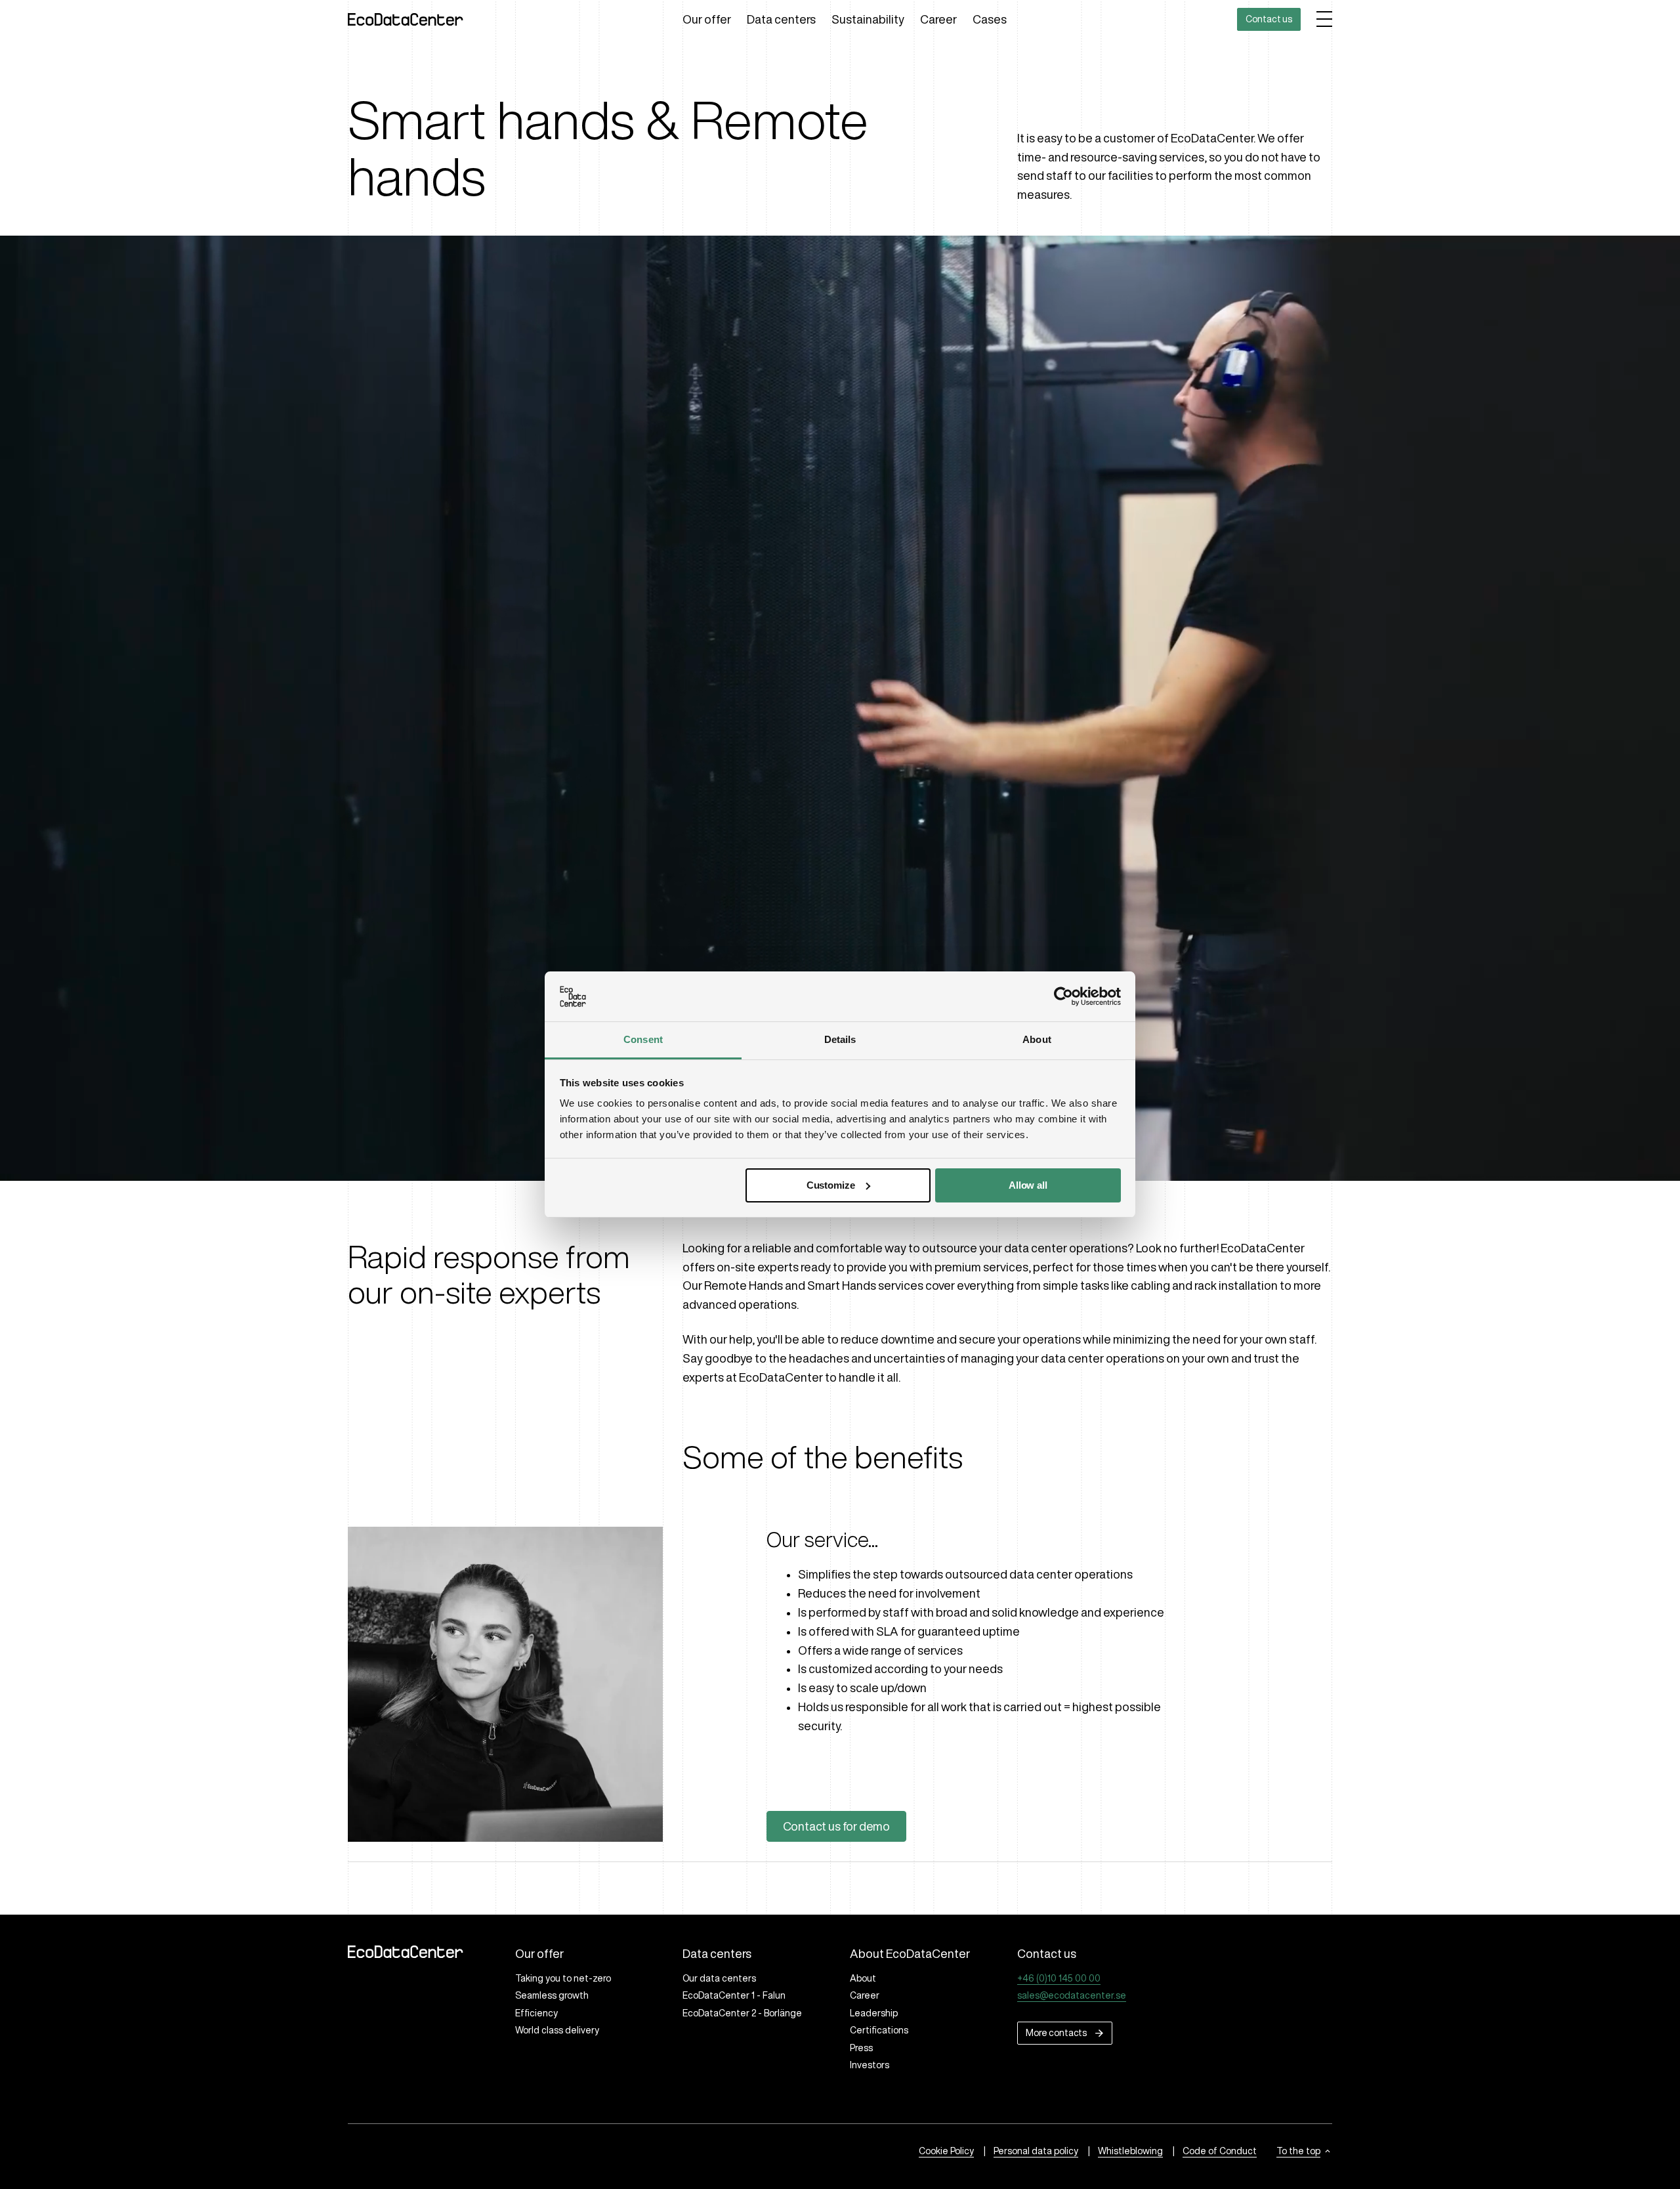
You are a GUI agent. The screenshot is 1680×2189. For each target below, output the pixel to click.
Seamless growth (552, 1995)
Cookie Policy (946, 2151)
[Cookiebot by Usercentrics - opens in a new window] (1063, 996)
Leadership (874, 2013)
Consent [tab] (643, 1039)
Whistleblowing (1130, 2151)
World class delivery (557, 2030)
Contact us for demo (837, 1826)
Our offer (707, 19)
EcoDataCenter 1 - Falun (734, 1995)
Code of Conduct (1220, 2151)
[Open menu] (1324, 19)
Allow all (1028, 1185)
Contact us (1269, 19)
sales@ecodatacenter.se (1072, 1995)
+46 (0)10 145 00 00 (1059, 1978)
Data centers (781, 19)
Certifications (879, 2030)
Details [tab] (840, 1039)
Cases (990, 19)
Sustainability (868, 19)
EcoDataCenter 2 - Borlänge (742, 2013)
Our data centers (719, 1978)
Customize (831, 1185)
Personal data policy (1036, 2151)
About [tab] (1037, 1039)
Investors (870, 2065)
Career (938, 19)
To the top (1298, 2151)
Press (861, 2048)
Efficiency (536, 2013)
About (863, 1978)
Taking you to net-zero (563, 1978)
